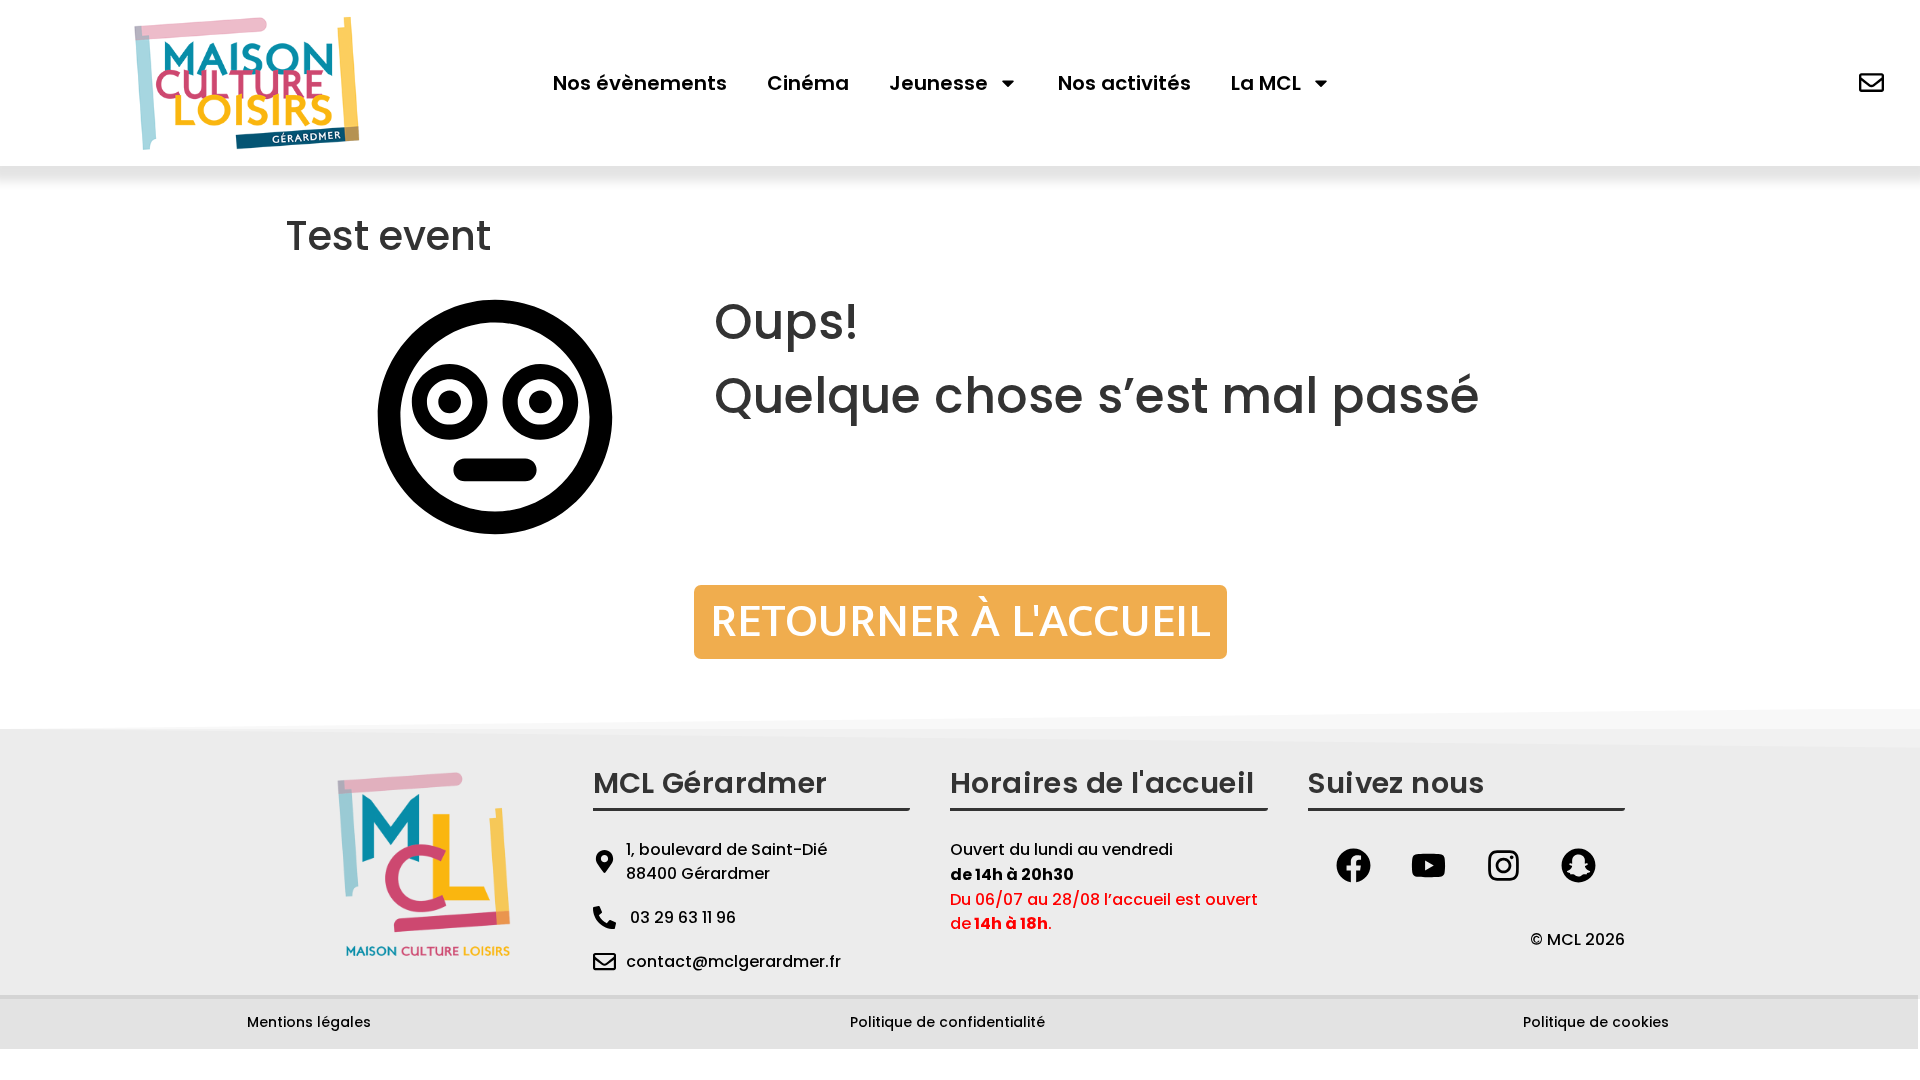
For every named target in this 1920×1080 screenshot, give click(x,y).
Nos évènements (640, 83)
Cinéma (808, 83)
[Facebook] (1354, 866)
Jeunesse (938, 83)
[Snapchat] (1579, 866)
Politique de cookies (1596, 1022)
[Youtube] (1429, 866)
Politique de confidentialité (947, 1022)
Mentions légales (309, 1022)
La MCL (1266, 83)
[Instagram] (1504, 866)
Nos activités (1124, 83)
